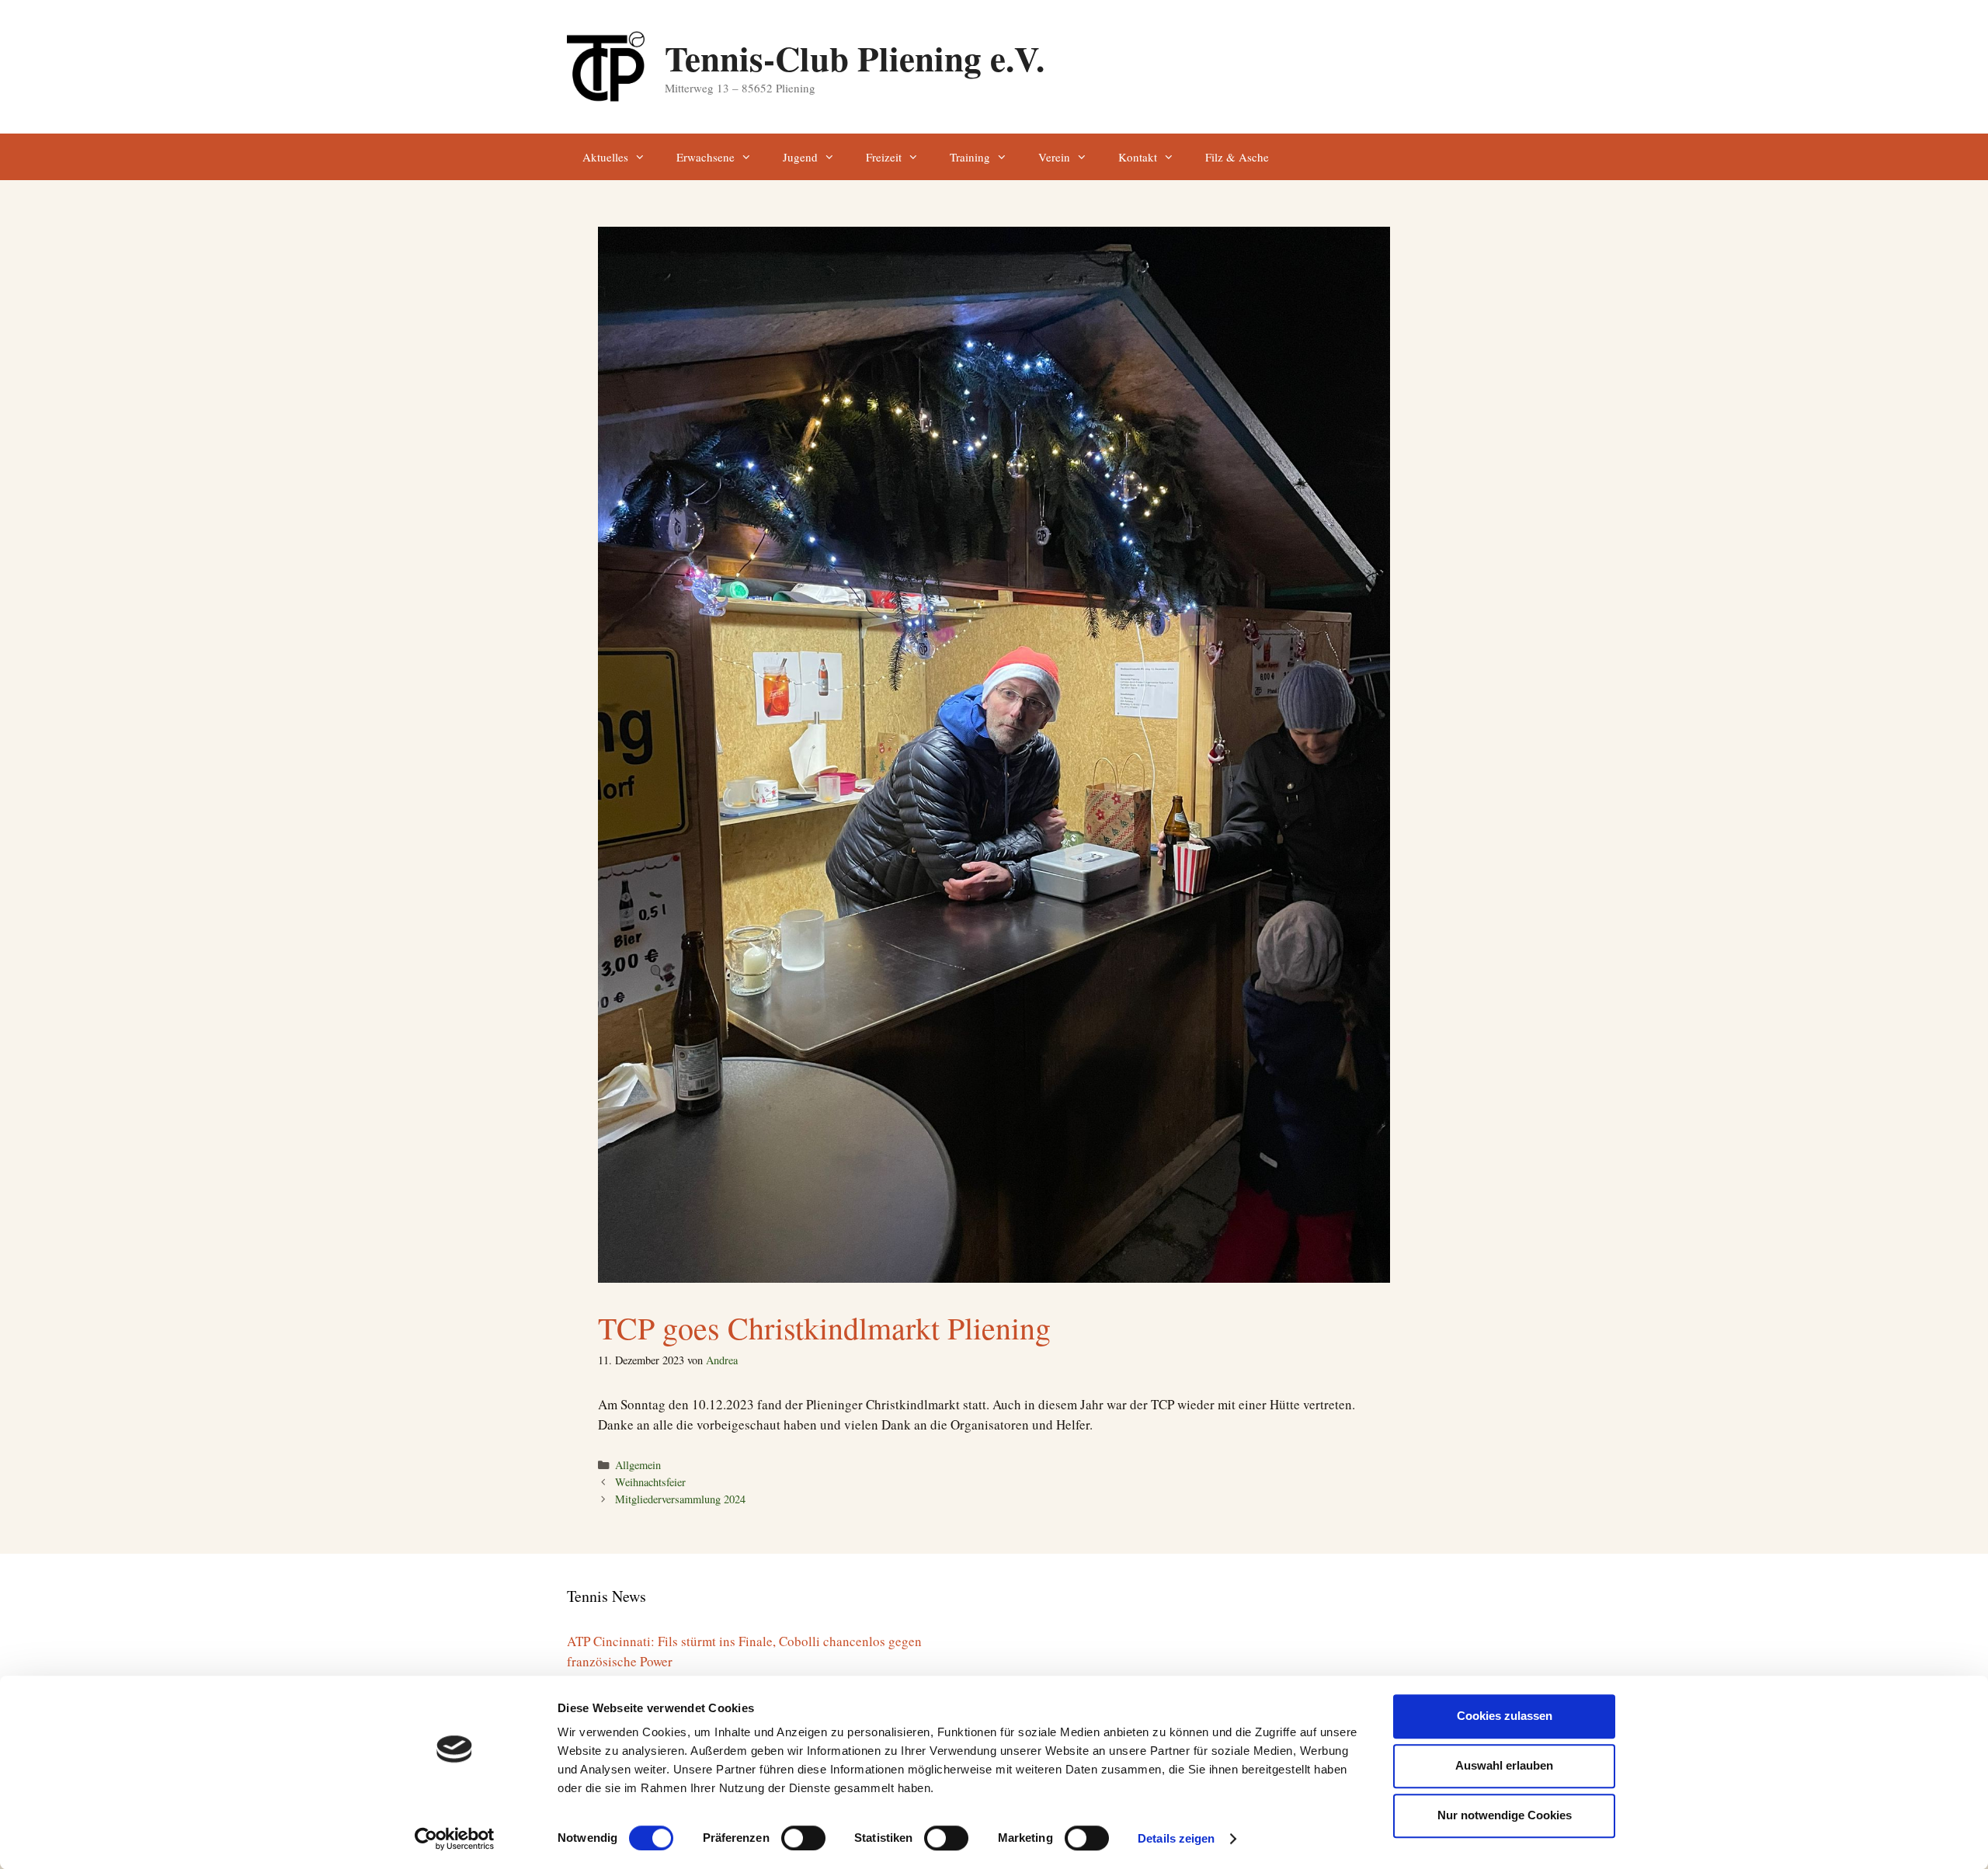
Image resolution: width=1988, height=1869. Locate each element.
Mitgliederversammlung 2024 (680, 1499)
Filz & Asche (1237, 157)
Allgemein (638, 1465)
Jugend (800, 157)
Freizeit (884, 157)
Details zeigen (1176, 1838)
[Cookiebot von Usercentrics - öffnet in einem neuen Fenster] (455, 1839)
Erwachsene (706, 157)
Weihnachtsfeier (650, 1482)
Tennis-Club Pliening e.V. (855, 58)
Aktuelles (605, 157)
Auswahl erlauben (1504, 1765)
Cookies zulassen (1505, 1716)
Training (970, 157)
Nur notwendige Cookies (1505, 1815)
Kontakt (1138, 157)
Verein (1054, 157)
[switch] (803, 1838)
